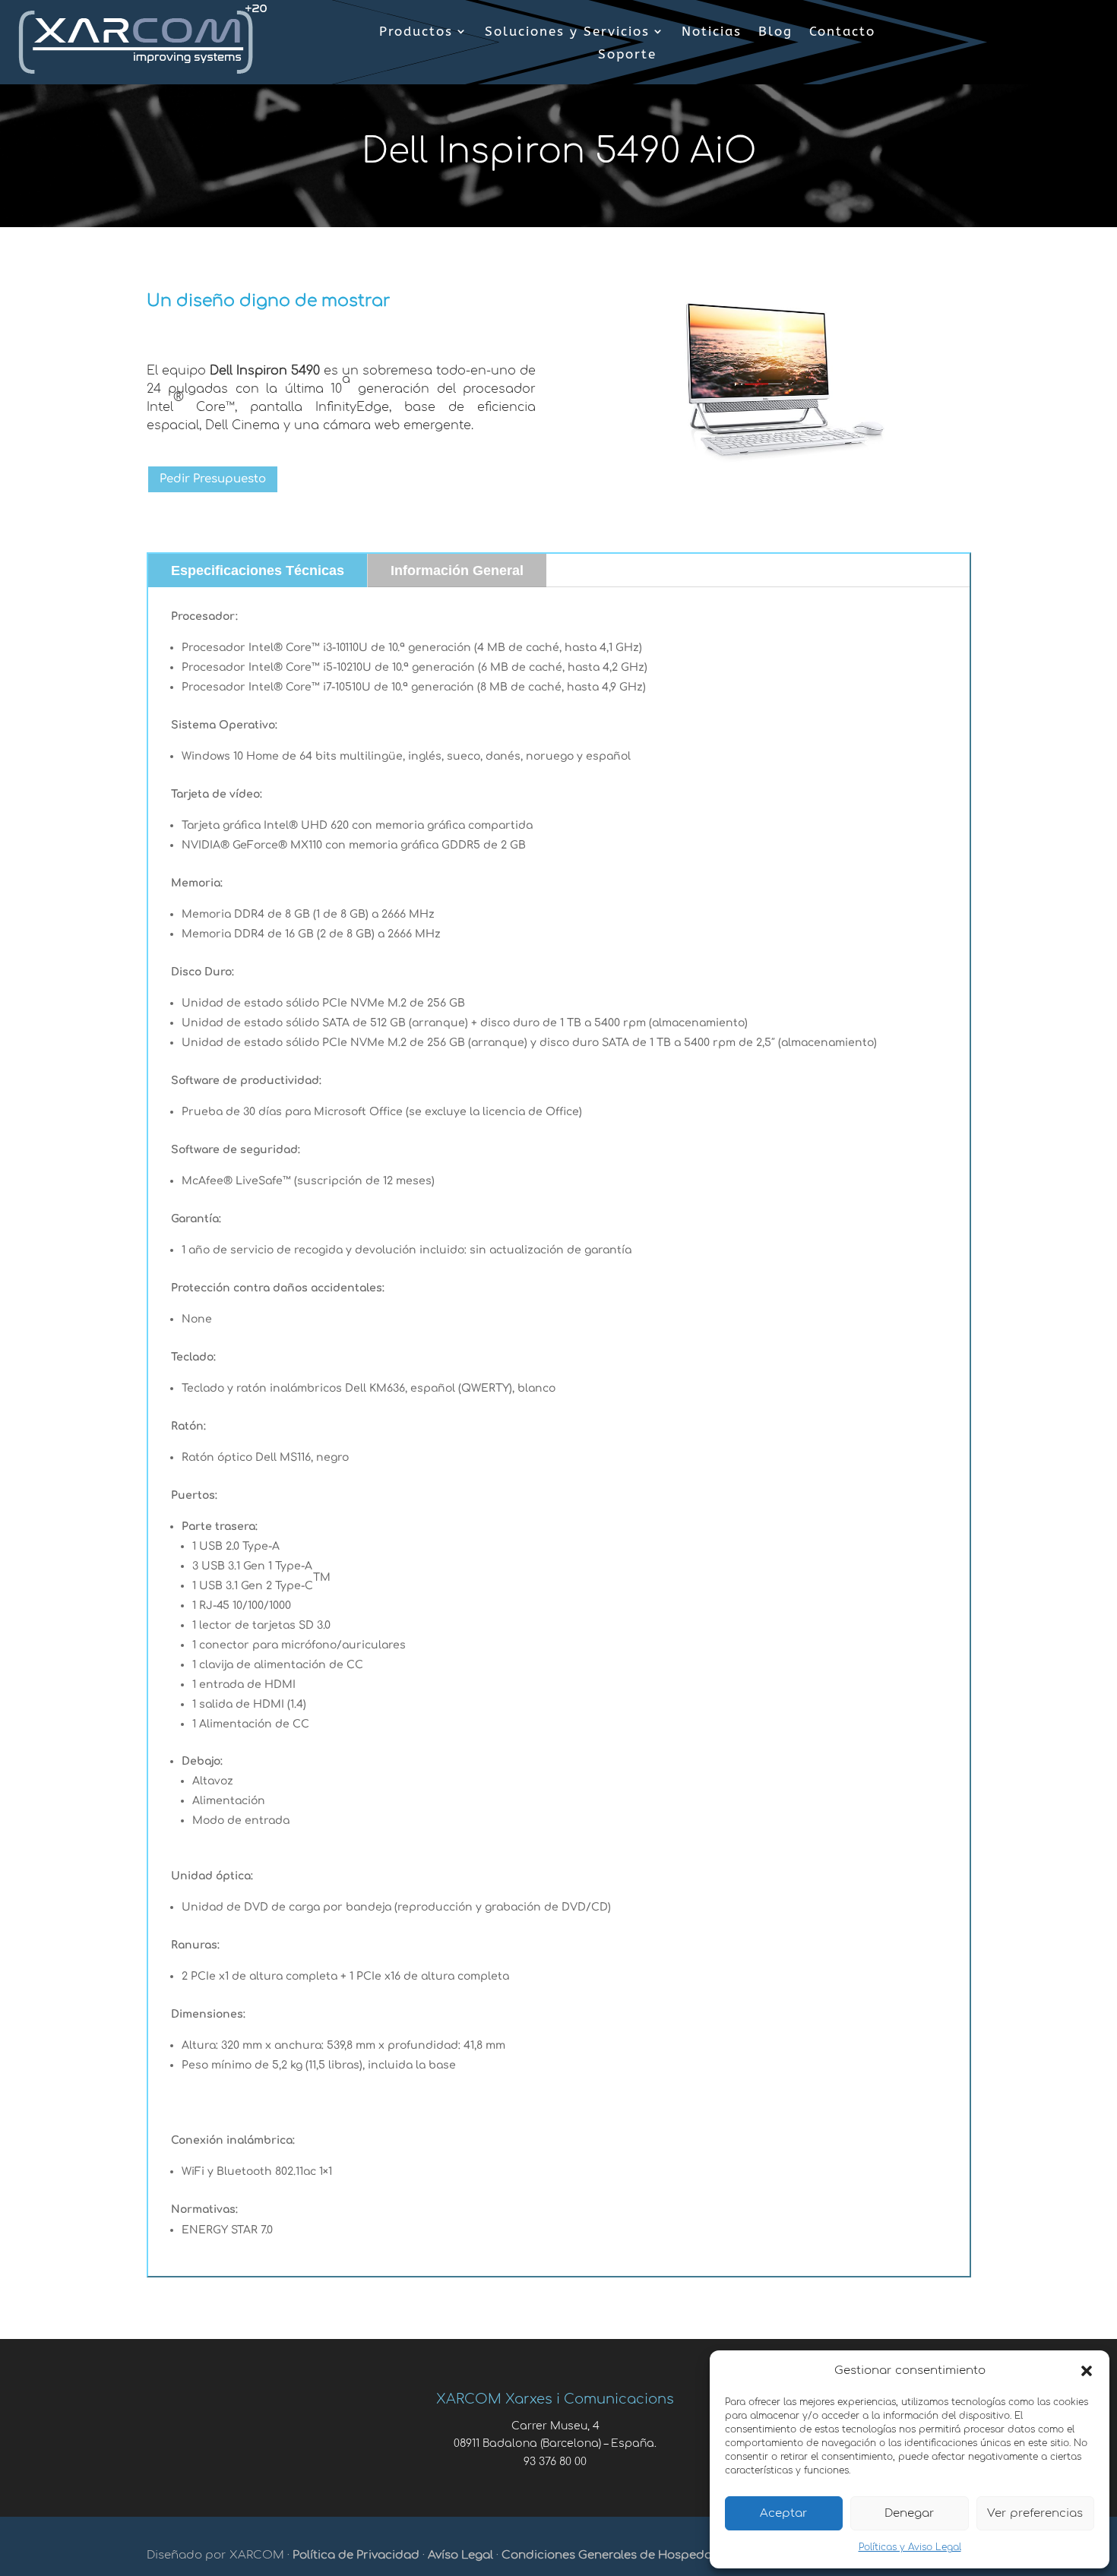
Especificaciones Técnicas (258, 571)
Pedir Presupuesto (213, 479)
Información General (457, 571)
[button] (1087, 2371)
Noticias (712, 32)
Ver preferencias (1035, 2513)
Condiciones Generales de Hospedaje (612, 2555)
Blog (775, 32)
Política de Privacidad (356, 2555)
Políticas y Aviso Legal (910, 2547)
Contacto (842, 32)
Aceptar (784, 2513)
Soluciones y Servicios (567, 32)
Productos (416, 32)
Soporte (627, 55)
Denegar (910, 2513)
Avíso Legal (460, 2555)
